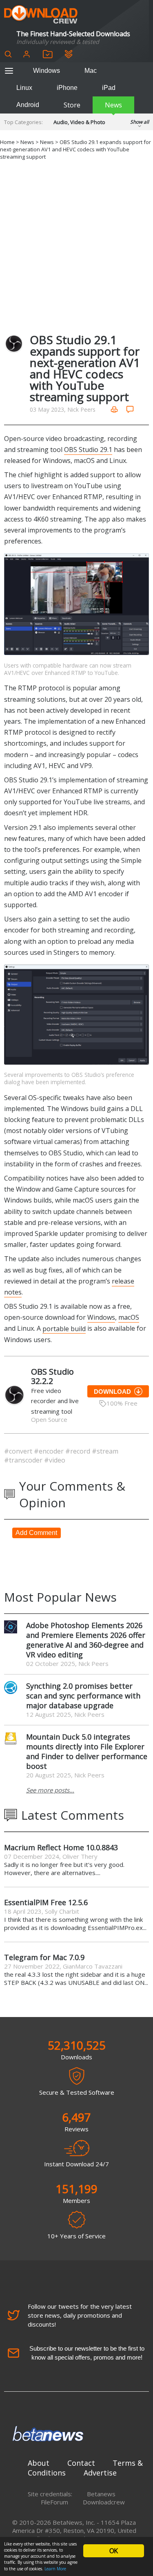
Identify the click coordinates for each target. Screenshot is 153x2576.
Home (7, 142)
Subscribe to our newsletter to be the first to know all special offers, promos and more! (87, 2353)
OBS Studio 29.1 (88, 450)
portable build (64, 1328)
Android (28, 105)
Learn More (55, 2569)
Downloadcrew (104, 2502)
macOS (129, 1317)
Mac (91, 71)
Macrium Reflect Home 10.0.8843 (61, 1847)
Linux (24, 88)
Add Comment (36, 1533)
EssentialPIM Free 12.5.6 (46, 1902)
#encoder (50, 1451)
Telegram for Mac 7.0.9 (44, 1957)
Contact (81, 2463)
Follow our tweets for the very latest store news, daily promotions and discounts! (80, 2315)
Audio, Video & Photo (79, 122)
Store (72, 105)
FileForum (54, 2502)
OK (113, 2551)
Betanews (101, 2494)
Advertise (100, 2473)
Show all (140, 122)
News (113, 105)
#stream (105, 1451)
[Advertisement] (76, 246)
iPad (109, 88)
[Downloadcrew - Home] (41, 15)
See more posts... (50, 1790)
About (39, 2463)
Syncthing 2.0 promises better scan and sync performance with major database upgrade (83, 1696)
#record (79, 1451)
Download (112, 1392)
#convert (19, 1451)
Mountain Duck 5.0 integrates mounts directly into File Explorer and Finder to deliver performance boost (87, 1751)
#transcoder (24, 1460)
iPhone (67, 88)
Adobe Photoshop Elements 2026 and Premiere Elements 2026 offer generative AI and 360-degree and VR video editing (86, 1640)
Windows (47, 71)
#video (55, 1460)
